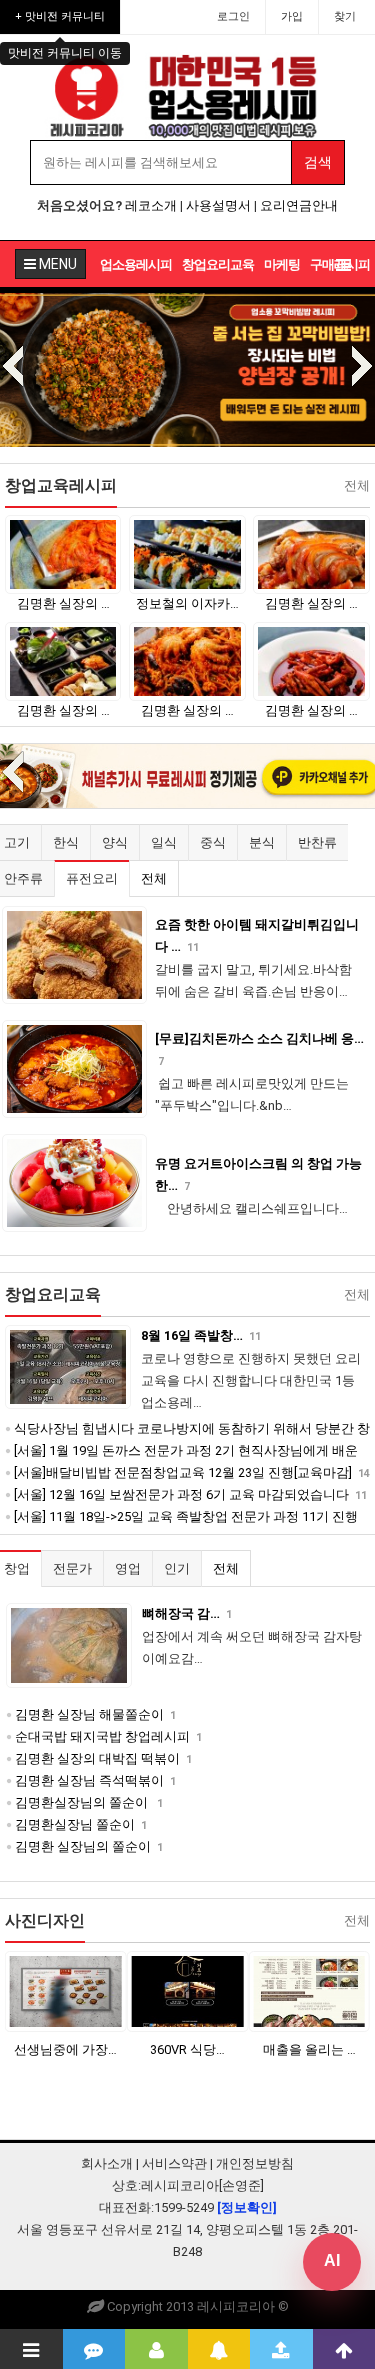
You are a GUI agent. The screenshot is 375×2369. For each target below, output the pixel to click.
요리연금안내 (299, 205)
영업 (128, 1568)
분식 (262, 842)
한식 (66, 842)
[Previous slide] (13, 367)
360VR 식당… (187, 2049)
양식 (115, 842)
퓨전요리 (92, 878)
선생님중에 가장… (65, 2049)
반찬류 (317, 842)
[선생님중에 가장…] (66, 1992)
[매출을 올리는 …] (309, 1992)
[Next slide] (362, 367)
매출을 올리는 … (309, 2049)
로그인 (233, 16)
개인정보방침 (255, 2163)
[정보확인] (247, 2207)
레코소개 (151, 205)
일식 (164, 842)
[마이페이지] (156, 2349)
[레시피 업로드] (281, 2349)
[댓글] (94, 2349)
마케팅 (282, 264)
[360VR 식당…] (188, 1992)
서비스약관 (174, 2163)
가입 (292, 16)
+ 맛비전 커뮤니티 (60, 16)
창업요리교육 (218, 264)
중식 (213, 842)
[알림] (219, 2349)
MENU (56, 264)
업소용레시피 (136, 264)
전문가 (72, 1568)
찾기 (345, 16)
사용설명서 (218, 205)
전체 (154, 878)
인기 (177, 1568)
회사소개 (107, 2163)
